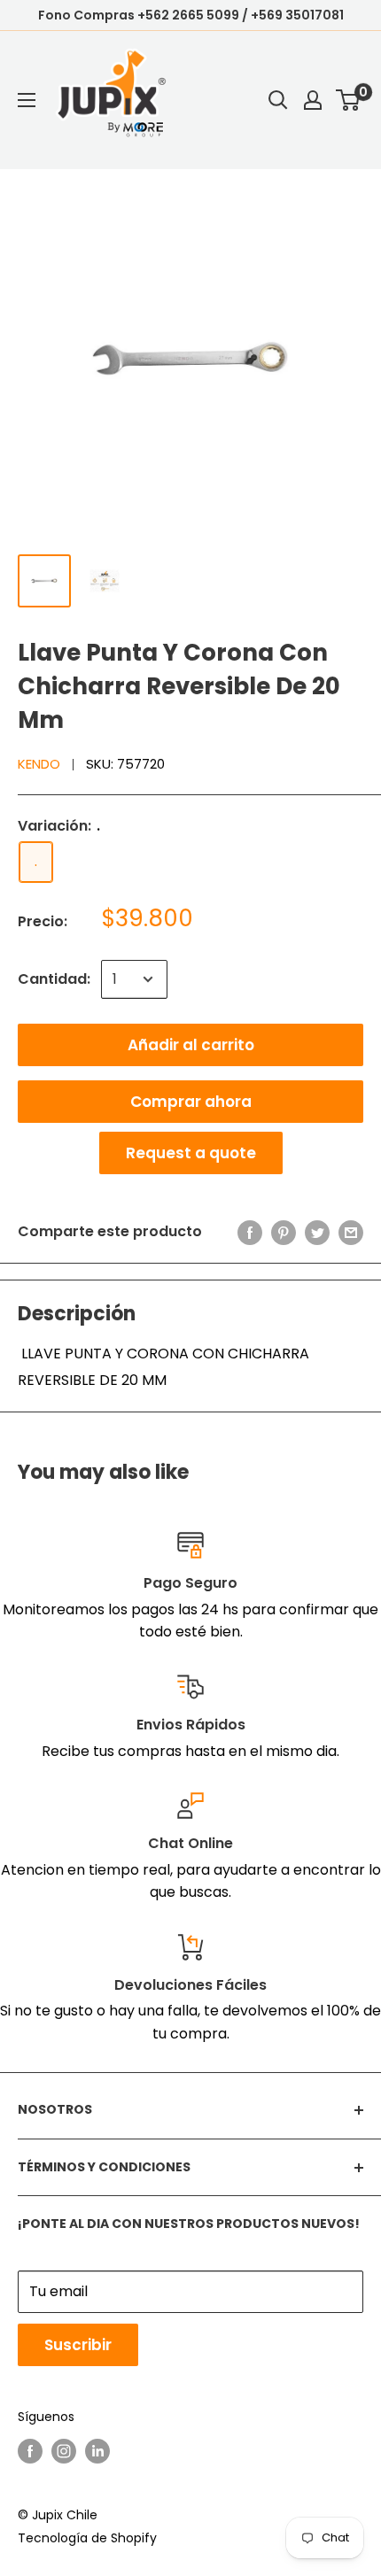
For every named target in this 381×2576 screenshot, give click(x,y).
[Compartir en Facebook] (250, 1232)
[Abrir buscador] (278, 100)
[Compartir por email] (351, 1232)
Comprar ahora (191, 1102)
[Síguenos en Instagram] (64, 2451)
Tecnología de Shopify (87, 2538)
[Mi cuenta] (313, 100)
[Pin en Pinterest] (284, 1232)
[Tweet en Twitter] (317, 1232)
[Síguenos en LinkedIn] (97, 2451)
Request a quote (191, 1153)
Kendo (39, 764)
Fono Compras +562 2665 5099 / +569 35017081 (191, 15)
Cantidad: (54, 979)
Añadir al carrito (191, 1045)
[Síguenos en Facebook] (30, 2451)
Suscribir (78, 2345)
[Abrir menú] (27, 100)
